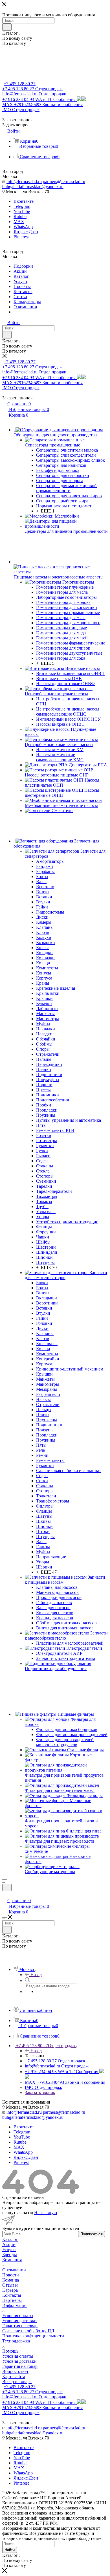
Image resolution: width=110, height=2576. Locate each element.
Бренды (10, 2255)
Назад (36, 1975)
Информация (15, 2305)
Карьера (10, 2290)
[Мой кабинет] (5, 1895)
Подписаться (92, 2234)
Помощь (10, 2351)
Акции (9, 2244)
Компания (12, 2260)
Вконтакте (24, 201)
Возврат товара (17, 2382)
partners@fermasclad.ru (64, 182)
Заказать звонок (40, 2092)
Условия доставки (19, 2321)
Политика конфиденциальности (33, 2336)
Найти (10, 2550)
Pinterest (21, 237)
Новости (11, 2275)
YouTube (22, 211)
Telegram (22, 206)
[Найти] (7, 27)
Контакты (12, 2295)
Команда (11, 2280)
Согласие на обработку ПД (28, 2331)
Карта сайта (14, 2376)
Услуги (9, 2250)
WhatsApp (23, 227)
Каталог (10, 2239)
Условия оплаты (18, 2316)
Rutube (20, 216)
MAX (19, 222)
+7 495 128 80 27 (20, 84)
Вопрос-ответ (15, 2371)
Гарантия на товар (20, 2326)
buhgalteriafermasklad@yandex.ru (33, 187)
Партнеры (12, 2300)
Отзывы (10, 2285)
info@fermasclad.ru (24, 182)
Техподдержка (16, 2341)
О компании (14, 2270)
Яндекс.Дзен (26, 232)
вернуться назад (18, 2213)
